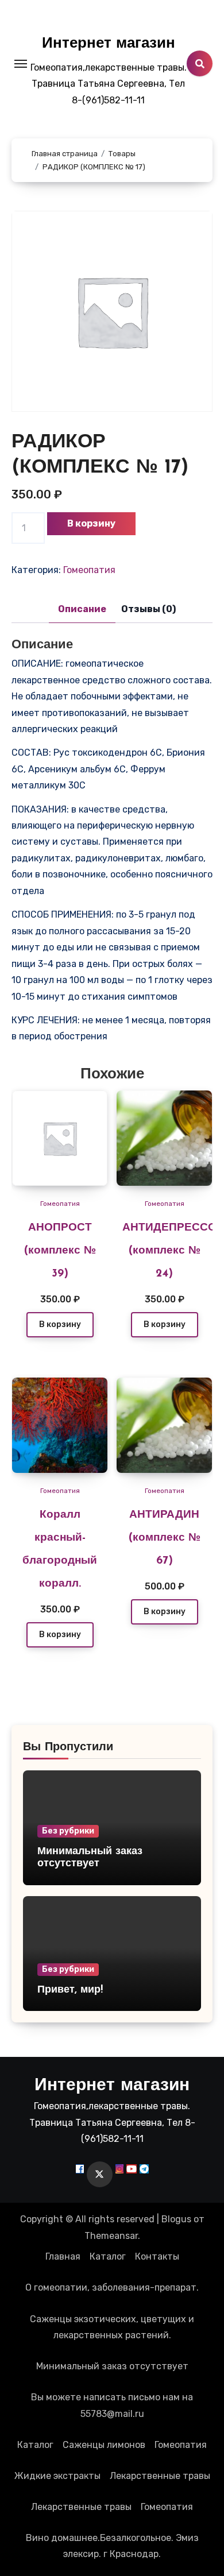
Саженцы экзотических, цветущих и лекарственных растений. (112, 2327)
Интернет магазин (109, 44)
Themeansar (111, 2236)
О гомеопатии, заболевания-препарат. (112, 2287)
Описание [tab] (82, 609)
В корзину (91, 523)
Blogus (176, 2219)
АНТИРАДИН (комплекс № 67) (165, 1538)
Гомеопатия (89, 570)
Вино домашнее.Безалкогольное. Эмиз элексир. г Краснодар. (112, 2546)
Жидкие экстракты (57, 2476)
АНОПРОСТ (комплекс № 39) (60, 1251)
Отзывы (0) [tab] (148, 609)
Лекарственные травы (160, 2476)
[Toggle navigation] (21, 64)
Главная (63, 2256)
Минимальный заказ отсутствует (112, 2366)
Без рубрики (68, 1831)
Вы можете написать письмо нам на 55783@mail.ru (112, 2405)
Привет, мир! (70, 1990)
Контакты (157, 2256)
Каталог (108, 2256)
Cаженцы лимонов (104, 2445)
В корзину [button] (60, 1324)
